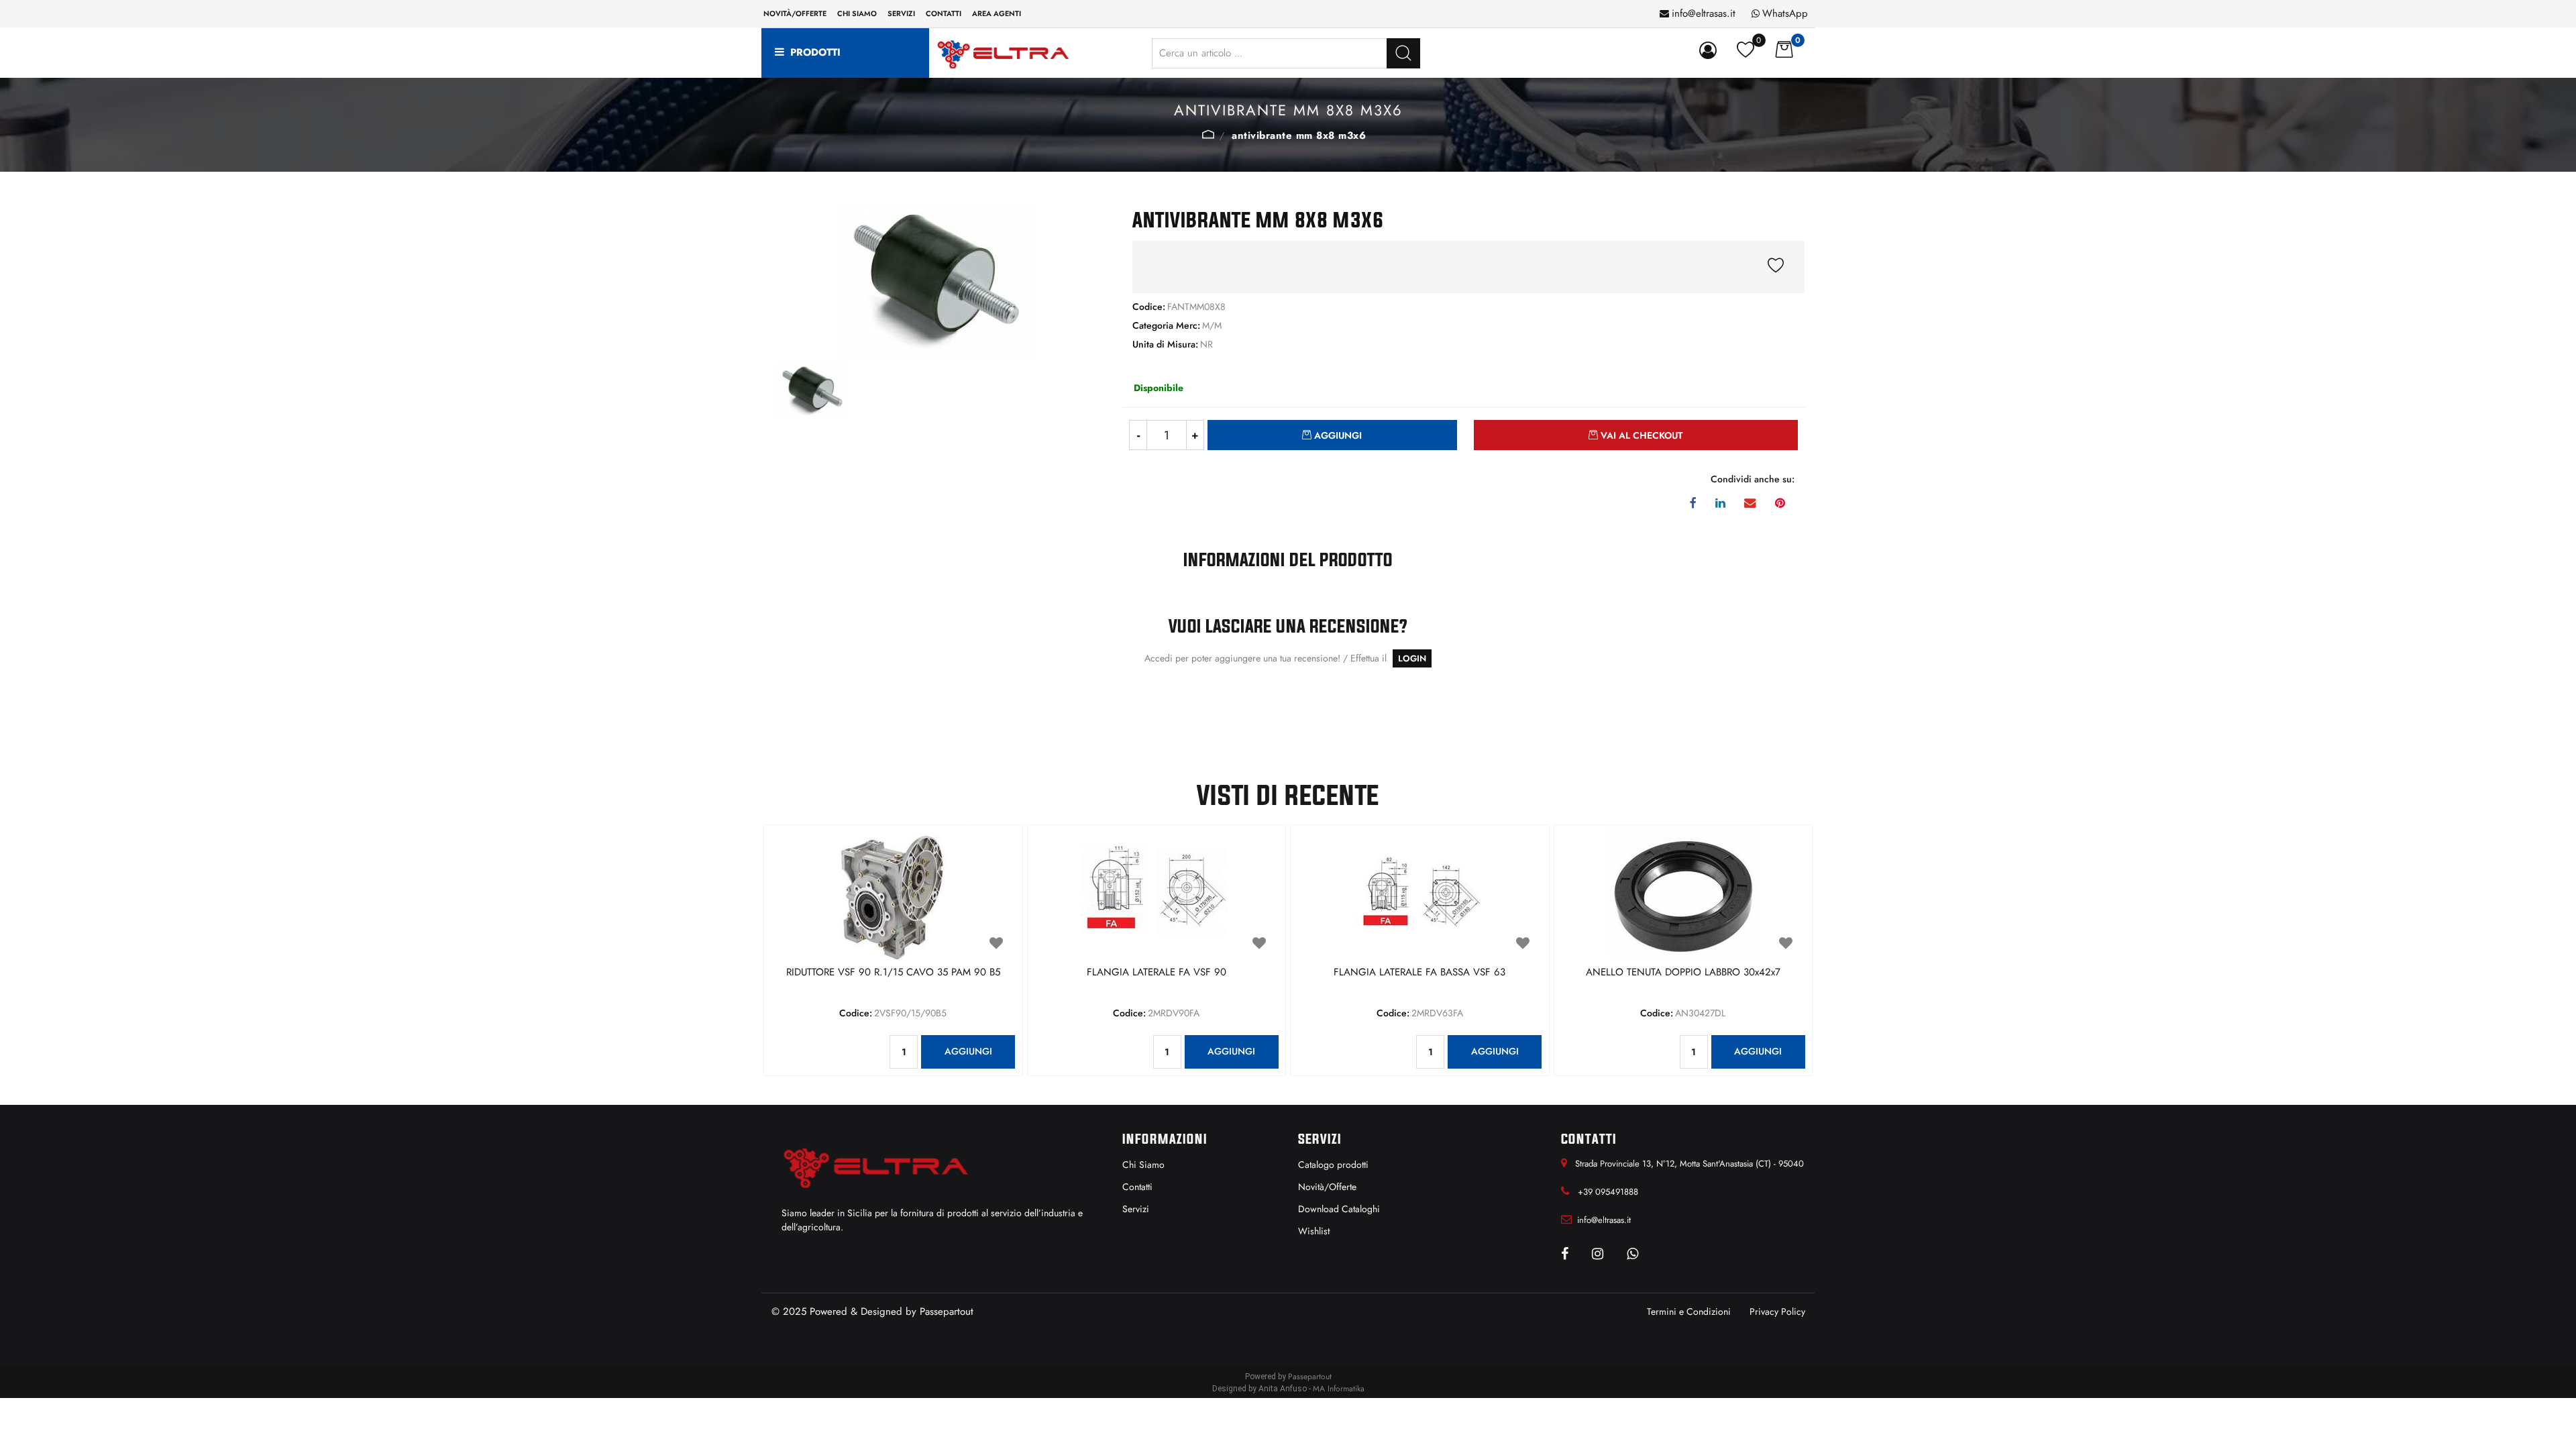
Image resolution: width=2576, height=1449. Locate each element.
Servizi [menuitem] (901, 13)
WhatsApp (1785, 13)
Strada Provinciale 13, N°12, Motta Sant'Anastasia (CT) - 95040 (1689, 1164)
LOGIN (1412, 658)
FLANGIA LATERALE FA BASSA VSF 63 (1419, 973)
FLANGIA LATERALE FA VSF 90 (1157, 973)
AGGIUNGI (968, 1051)
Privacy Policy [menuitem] (1777, 1311)
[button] (1403, 53)
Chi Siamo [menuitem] (1143, 1165)
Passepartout (947, 1311)
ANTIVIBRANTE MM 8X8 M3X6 (1299, 136)
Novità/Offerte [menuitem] (795, 13)
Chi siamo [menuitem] (857, 13)
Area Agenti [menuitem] (997, 13)
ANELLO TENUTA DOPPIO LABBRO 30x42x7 (1683, 973)
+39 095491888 (1608, 1192)
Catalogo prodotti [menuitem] (1333, 1165)
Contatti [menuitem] (944, 13)
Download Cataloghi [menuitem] (1339, 1209)
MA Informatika (1339, 1389)
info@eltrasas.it (1704, 13)
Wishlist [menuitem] (1314, 1231)
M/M (1208, 134)
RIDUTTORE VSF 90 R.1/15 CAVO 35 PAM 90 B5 (893, 973)
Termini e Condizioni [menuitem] (1689, 1311)
